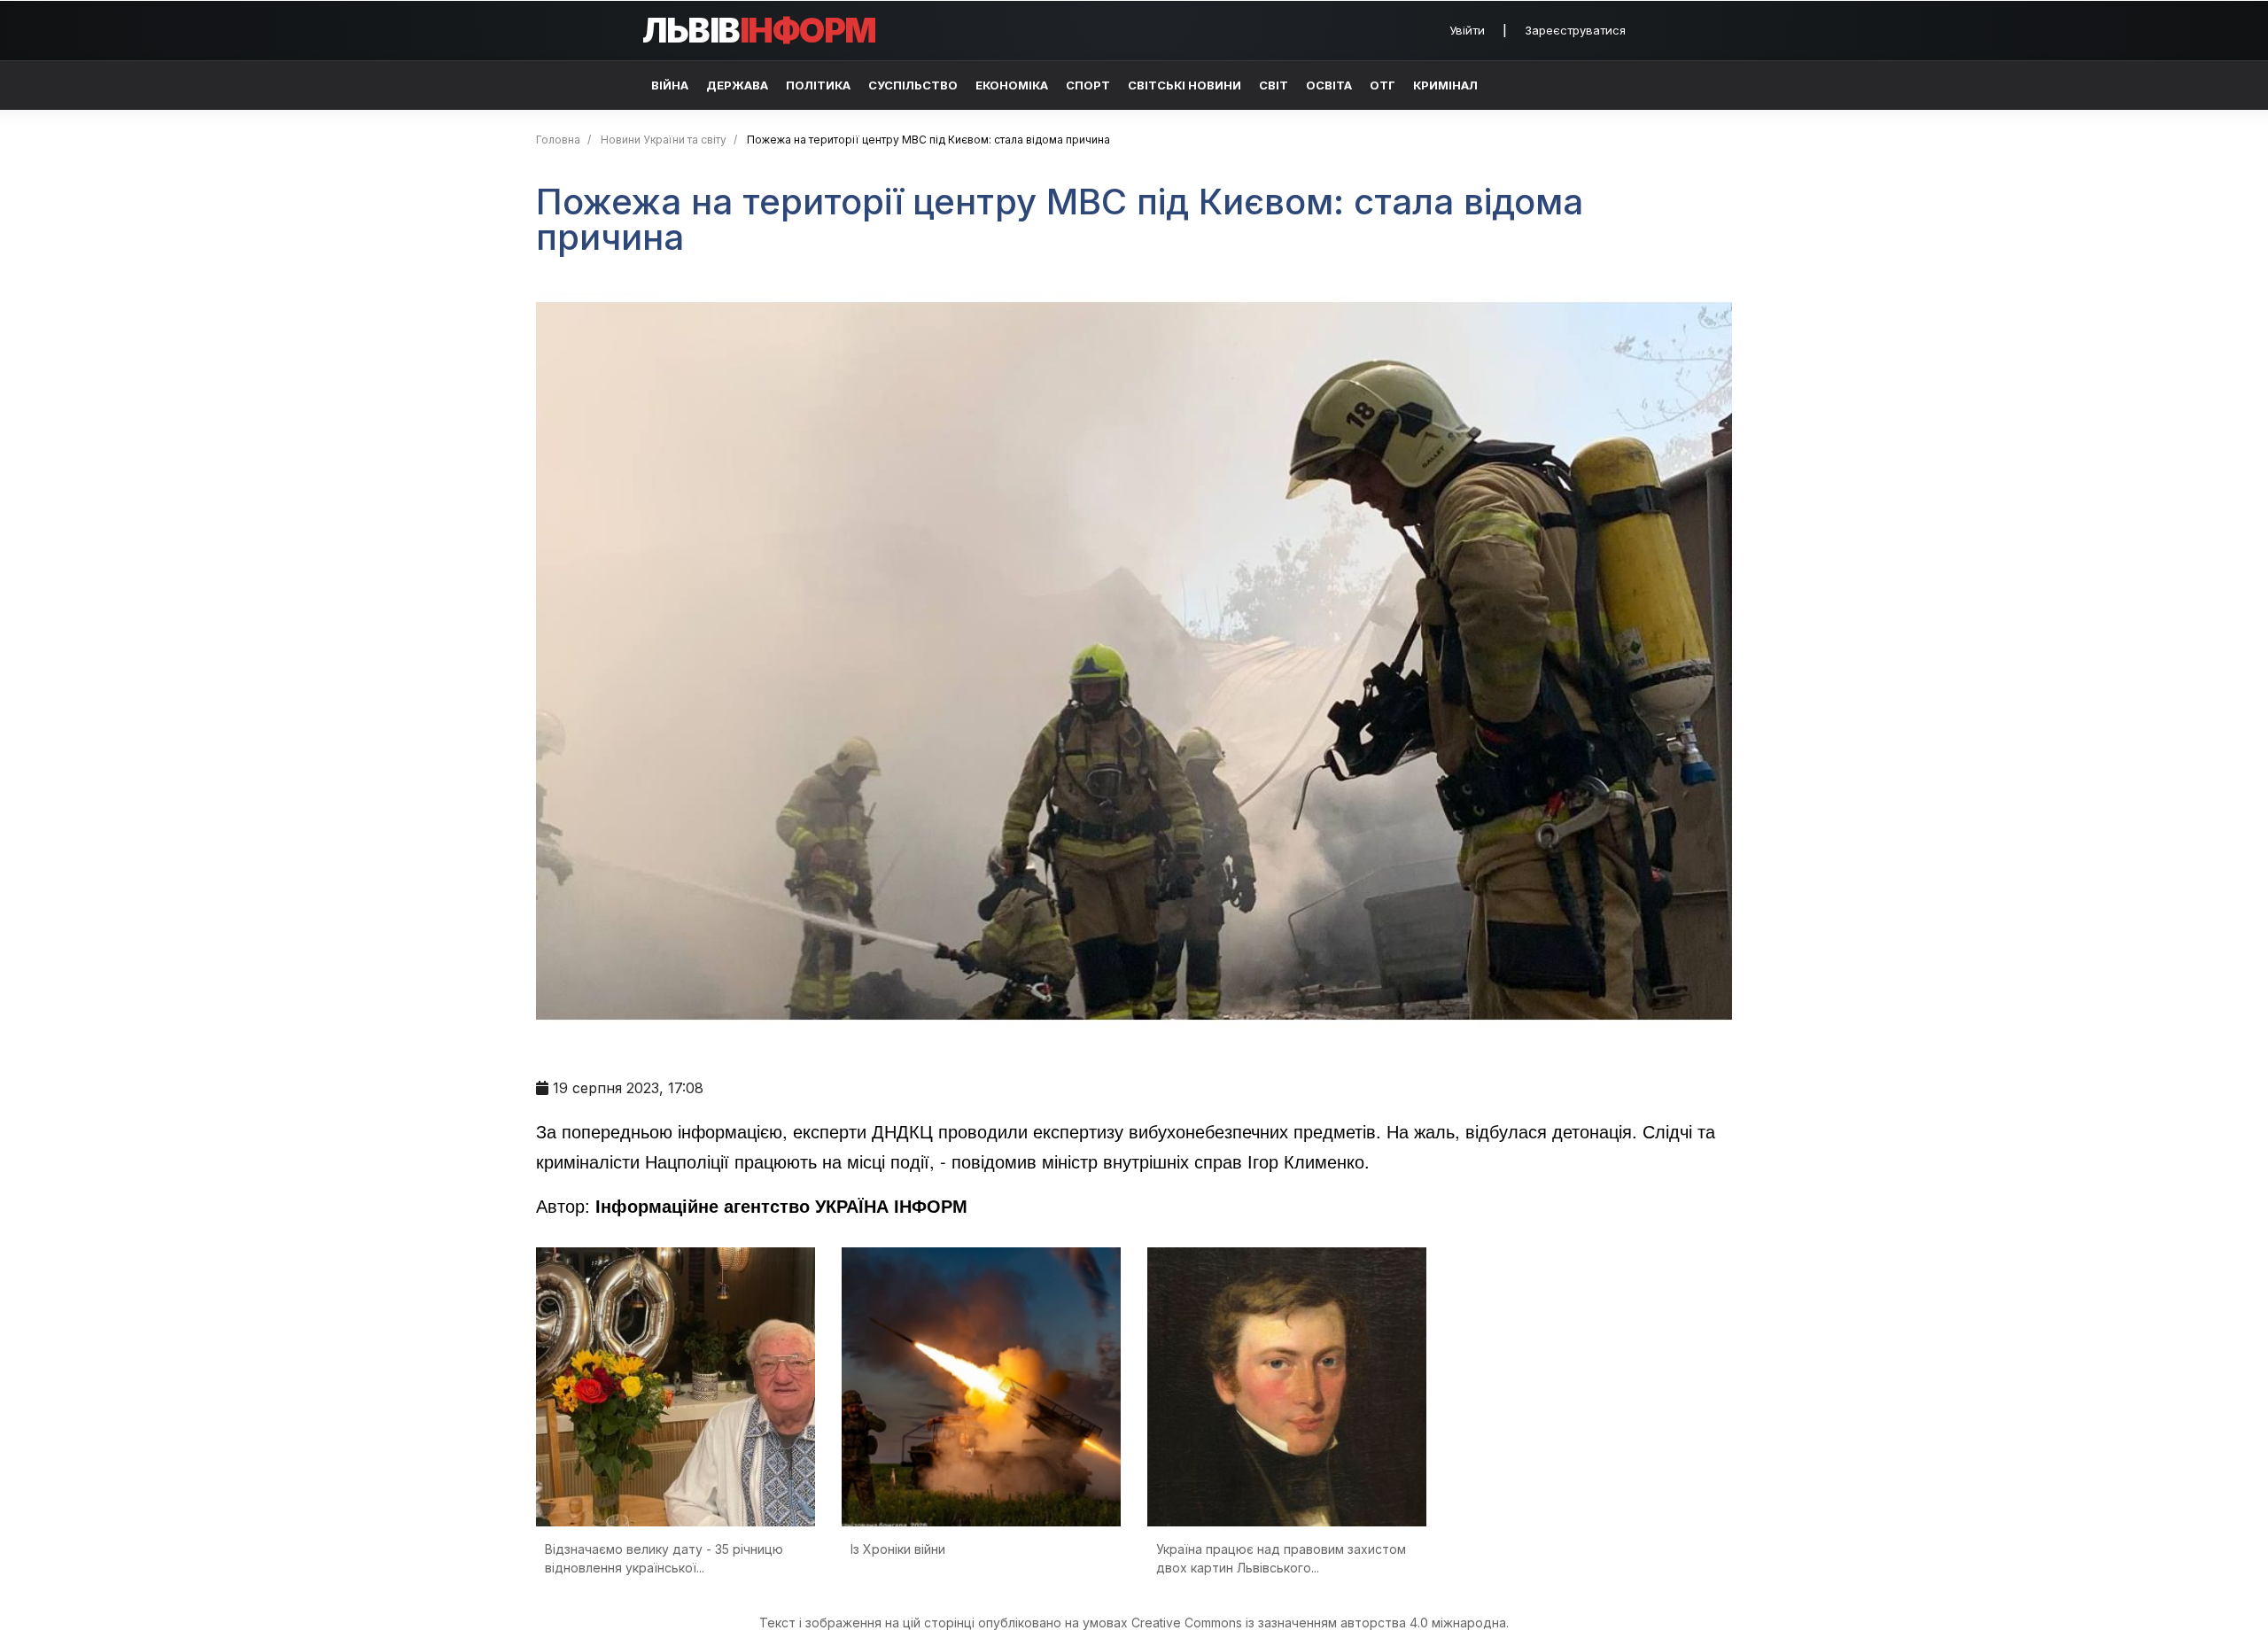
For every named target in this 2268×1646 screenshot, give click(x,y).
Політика (818, 85)
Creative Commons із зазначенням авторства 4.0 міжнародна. (1320, 1623)
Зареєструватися (1575, 30)
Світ (1274, 85)
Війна (670, 85)
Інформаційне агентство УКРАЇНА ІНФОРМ (781, 1205)
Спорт (1088, 85)
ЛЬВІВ (759, 30)
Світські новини (1184, 85)
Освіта (1329, 85)
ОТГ (1383, 85)
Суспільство (913, 85)
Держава (737, 85)
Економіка (1012, 85)
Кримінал (1445, 85)
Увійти (1467, 30)
